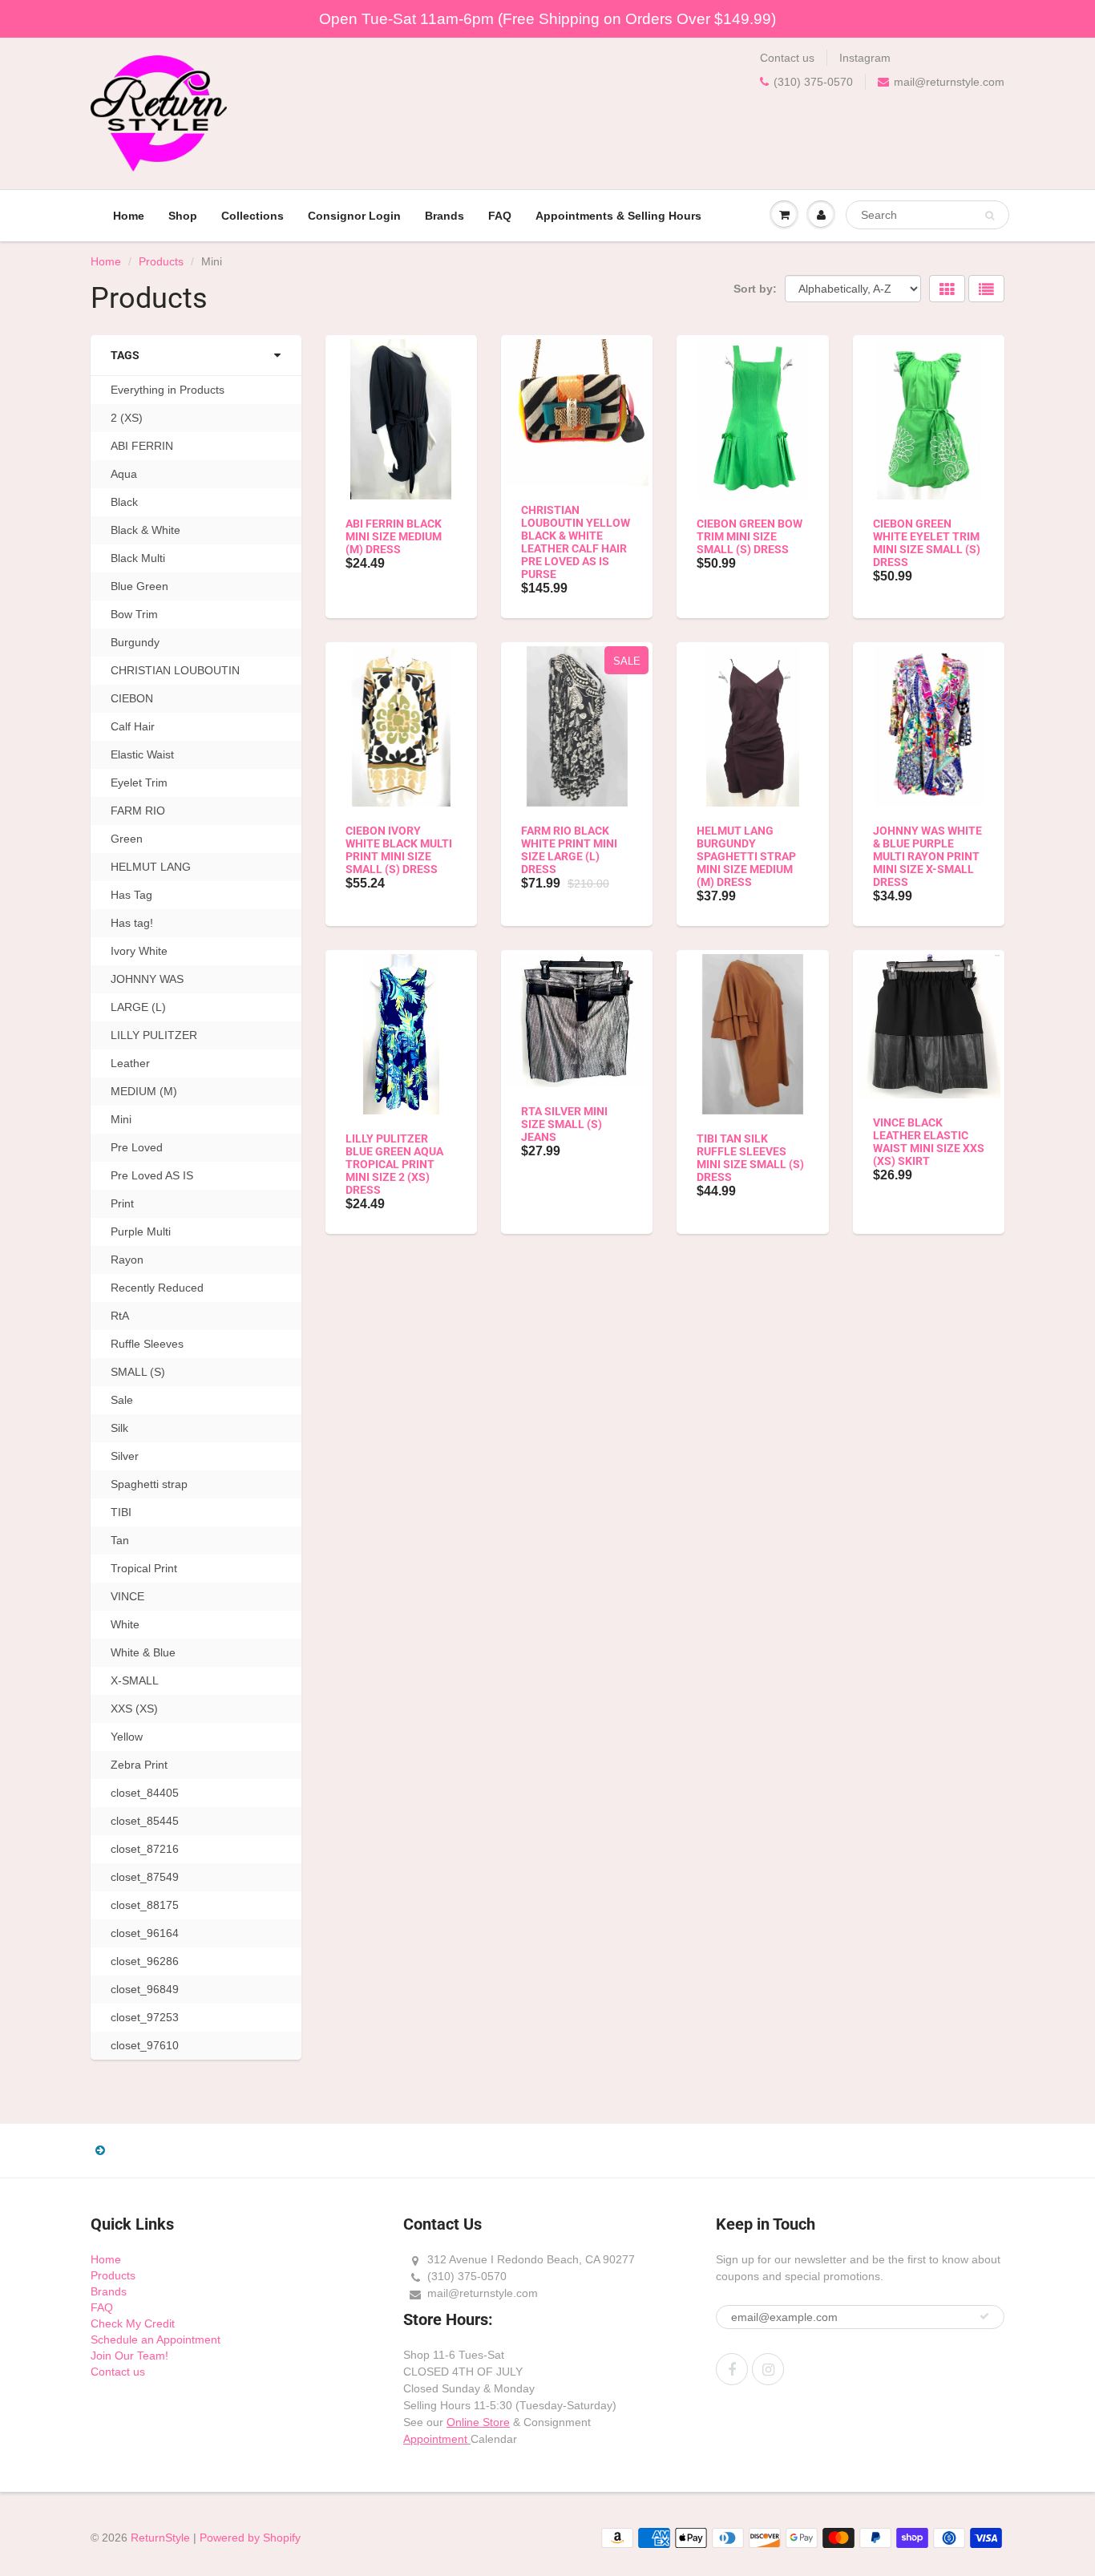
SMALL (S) (138, 1372)
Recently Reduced (157, 1288)
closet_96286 (145, 1961)
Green (127, 839)
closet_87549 (145, 1877)
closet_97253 (145, 2017)
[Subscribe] (984, 2316)
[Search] (990, 216)
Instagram (865, 58)
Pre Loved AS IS (152, 1175)
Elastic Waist (142, 754)
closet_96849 (145, 1989)
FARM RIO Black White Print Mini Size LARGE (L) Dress (569, 850)
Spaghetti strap (149, 1484)
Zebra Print (139, 1765)
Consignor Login (354, 216)
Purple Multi (141, 1231)
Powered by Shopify (250, 2538)
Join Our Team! (129, 2356)
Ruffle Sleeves (147, 1344)
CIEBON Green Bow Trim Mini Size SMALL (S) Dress (750, 536)
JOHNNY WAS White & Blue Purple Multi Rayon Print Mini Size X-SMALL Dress (927, 856)
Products (161, 261)
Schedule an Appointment (156, 2339)
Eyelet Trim (139, 783)
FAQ (500, 216)
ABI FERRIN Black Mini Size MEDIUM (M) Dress (394, 536)
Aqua (124, 474)
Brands (444, 216)
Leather (130, 1063)
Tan (120, 1540)
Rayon (127, 1260)
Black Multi (138, 558)
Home (129, 216)
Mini (121, 1119)
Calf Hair (133, 726)
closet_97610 (145, 2045)
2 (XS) (127, 418)
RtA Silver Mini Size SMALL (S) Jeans (564, 1124)
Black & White (145, 530)
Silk (119, 1428)
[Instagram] (768, 2369)
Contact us (787, 58)
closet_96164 (145, 1933)
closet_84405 (145, 1793)
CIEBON (132, 698)
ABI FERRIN (142, 446)
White (125, 1624)
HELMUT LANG (151, 867)
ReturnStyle (160, 2538)
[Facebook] (732, 2369)
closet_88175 (145, 1905)
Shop (183, 216)
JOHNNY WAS (147, 979)
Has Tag (131, 895)
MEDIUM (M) (144, 1091)
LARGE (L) (138, 1007)
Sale (122, 1400)
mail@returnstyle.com (949, 82)
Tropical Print (144, 1568)
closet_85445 (145, 1821)
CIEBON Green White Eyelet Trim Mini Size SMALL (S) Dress (927, 543)
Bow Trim (134, 614)
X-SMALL (135, 1680)
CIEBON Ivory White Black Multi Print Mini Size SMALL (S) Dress (399, 850)
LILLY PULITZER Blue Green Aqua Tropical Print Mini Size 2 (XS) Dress (394, 1164)
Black (124, 502)
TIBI (121, 1512)
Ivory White (139, 951)
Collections (253, 216)
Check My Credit (133, 2323)
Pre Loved (137, 1147)
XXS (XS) (134, 1709)
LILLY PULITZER (154, 1035)
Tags (125, 355)
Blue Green (139, 586)
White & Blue (143, 1652)
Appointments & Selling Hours (618, 216)
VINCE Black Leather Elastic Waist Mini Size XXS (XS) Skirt (929, 1142)
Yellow (127, 1737)
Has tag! (132, 923)
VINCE (127, 1596)
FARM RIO (138, 811)
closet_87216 (145, 1849)
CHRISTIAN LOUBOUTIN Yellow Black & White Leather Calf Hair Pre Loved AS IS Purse (576, 542)
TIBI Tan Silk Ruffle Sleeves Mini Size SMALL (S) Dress (750, 1158)
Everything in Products (168, 390)
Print (122, 1203)
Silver (125, 1456)
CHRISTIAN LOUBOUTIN (175, 670)
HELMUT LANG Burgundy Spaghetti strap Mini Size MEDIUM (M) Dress (746, 856)
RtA (120, 1316)
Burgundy (135, 642)
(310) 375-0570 (813, 82)
